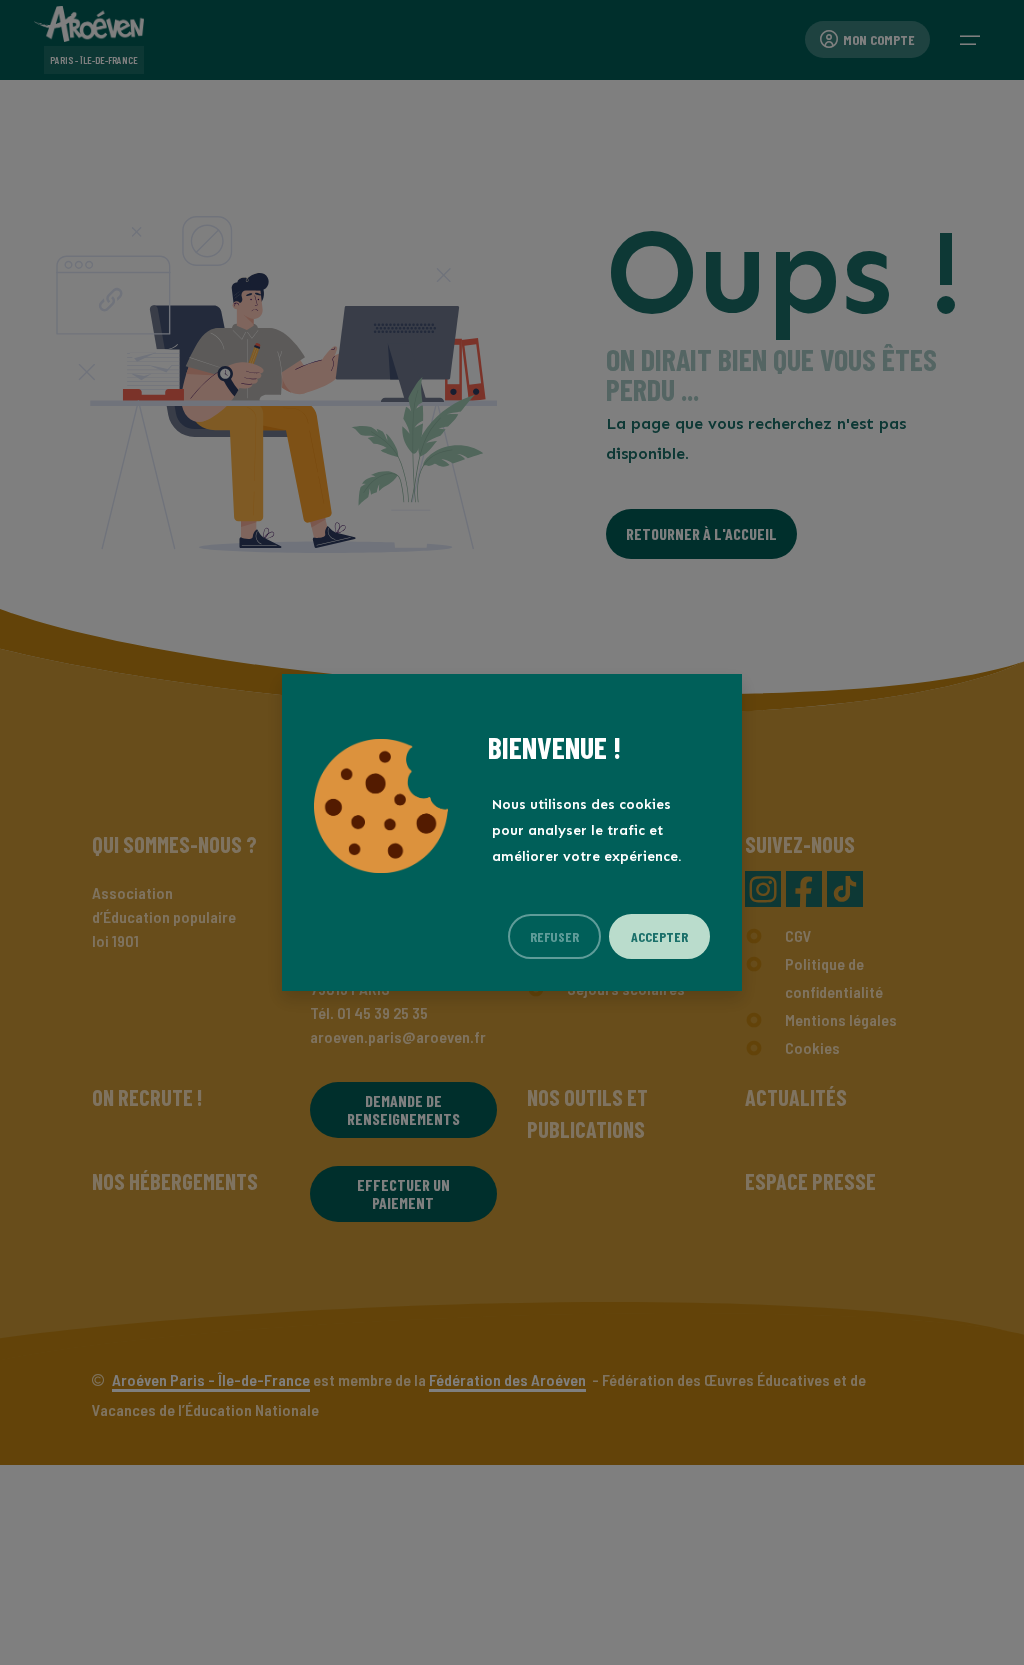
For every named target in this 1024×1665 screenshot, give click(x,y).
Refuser (554, 936)
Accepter (659, 936)
